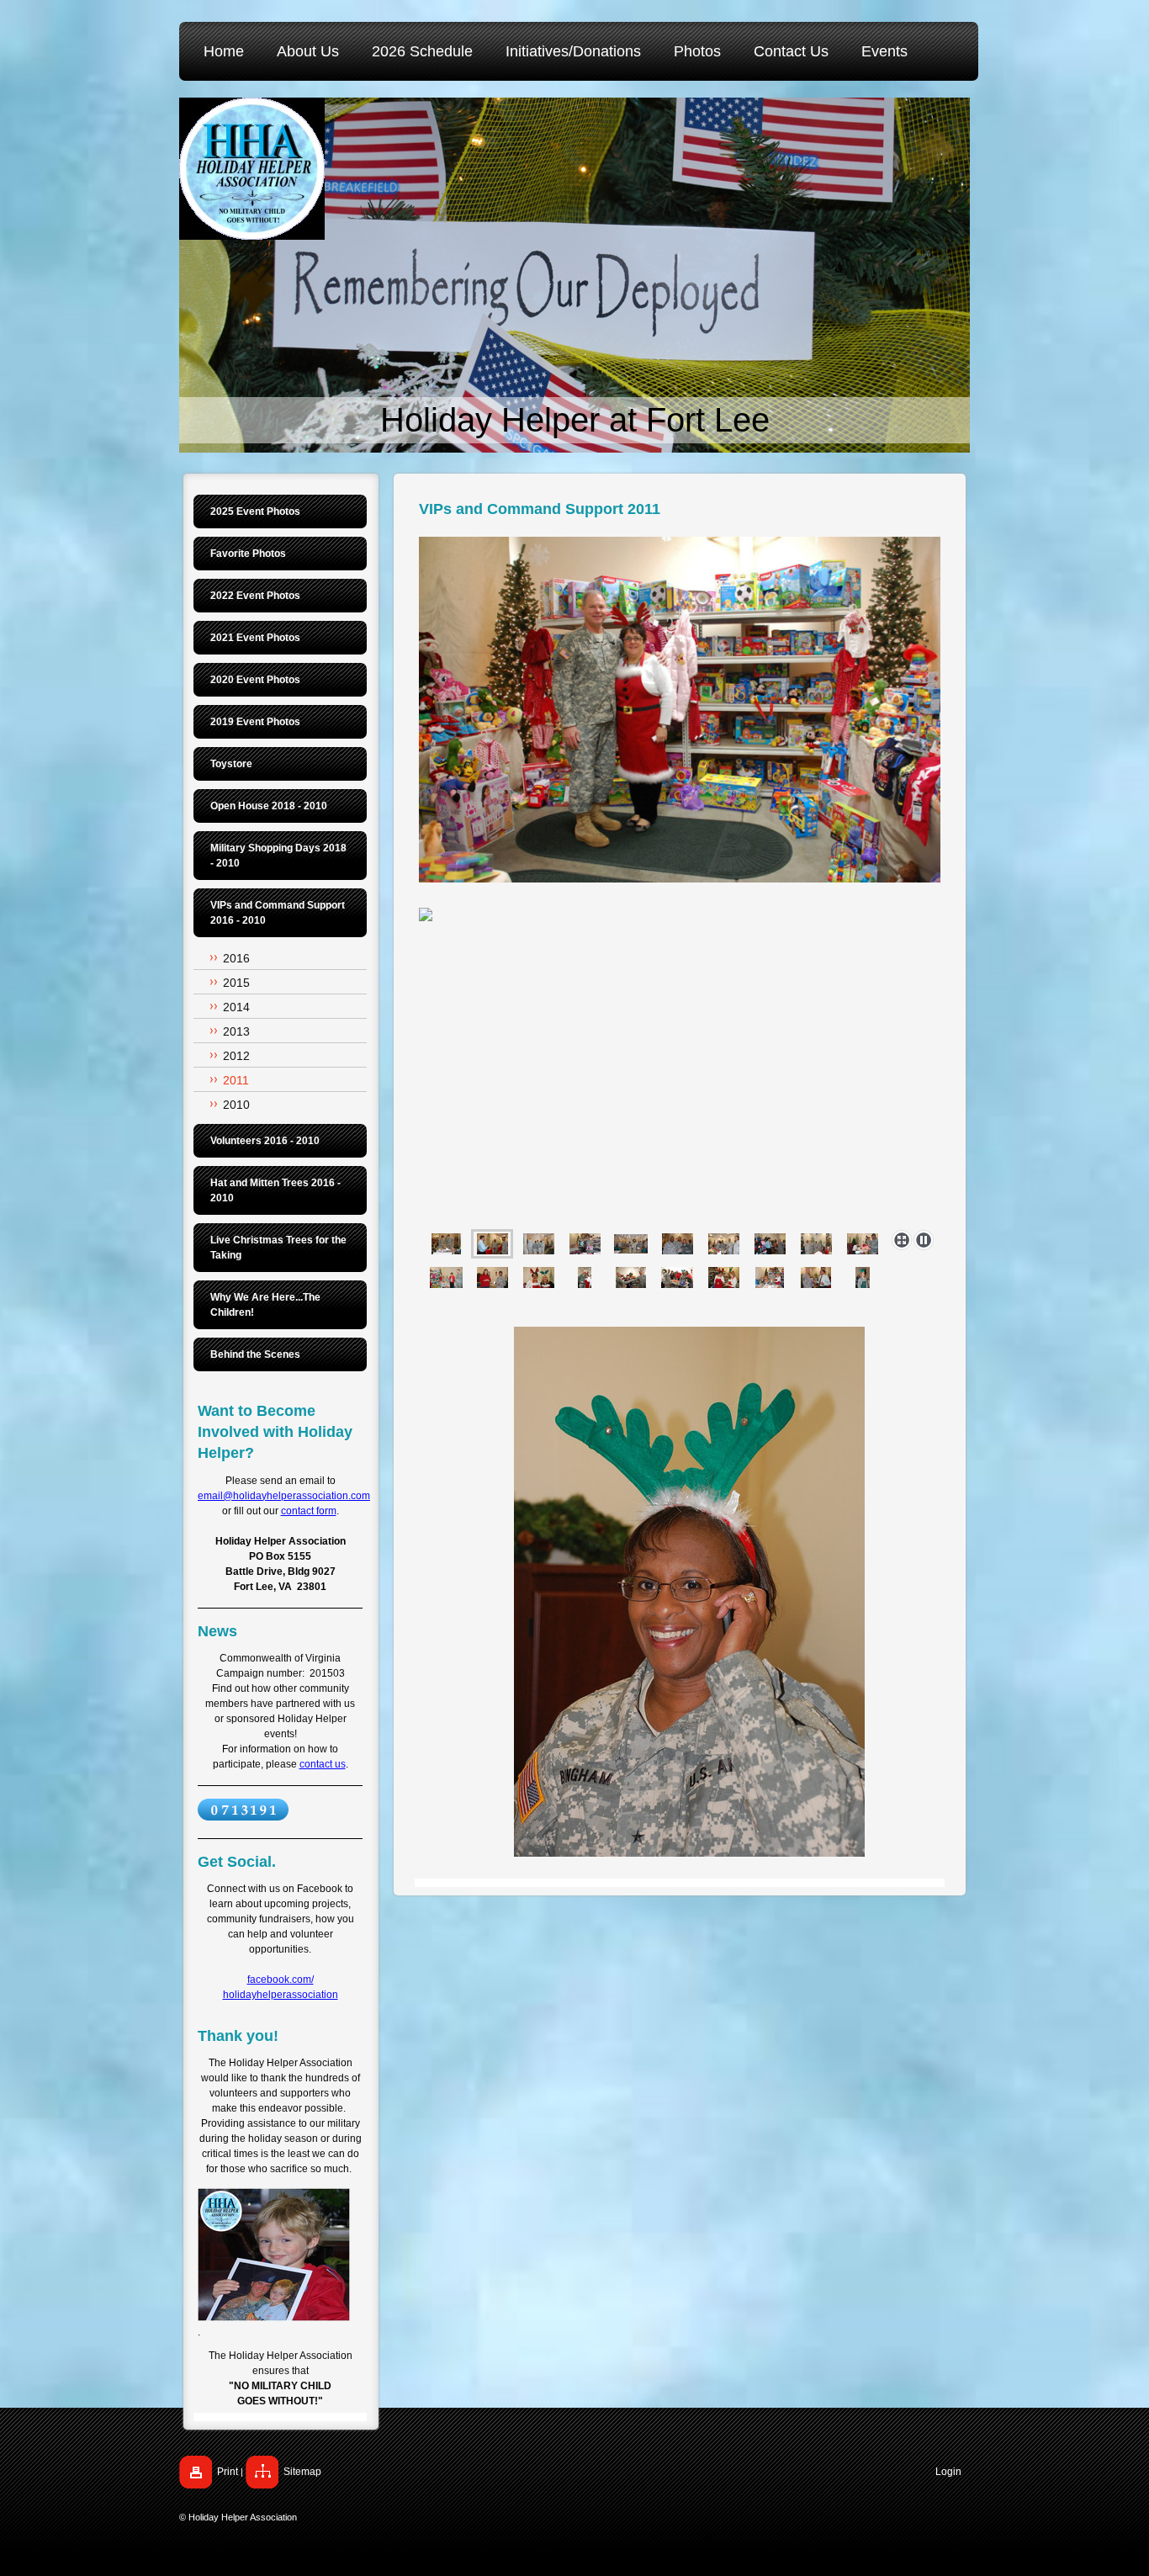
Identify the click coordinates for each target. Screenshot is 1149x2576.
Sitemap (302, 2472)
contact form (309, 1511)
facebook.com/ (281, 1980)
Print (228, 2472)
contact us (323, 1764)
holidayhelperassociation (281, 1995)
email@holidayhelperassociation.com (284, 1496)
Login (948, 2472)
